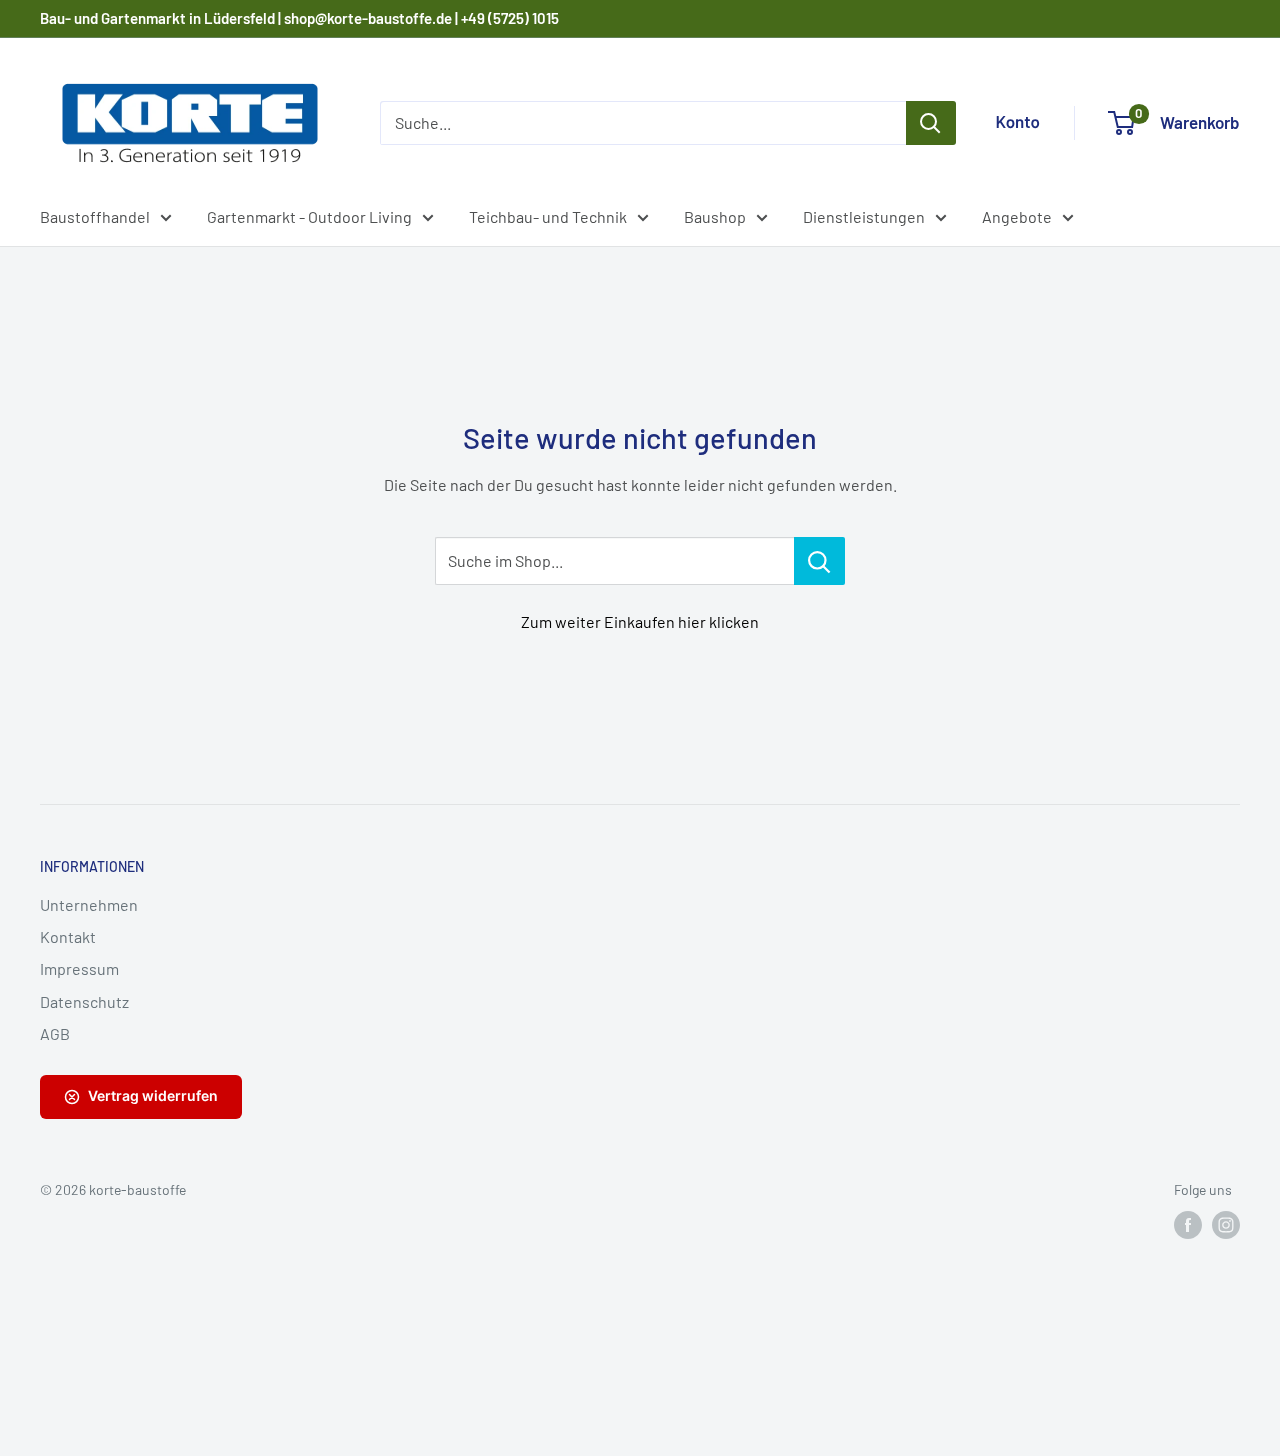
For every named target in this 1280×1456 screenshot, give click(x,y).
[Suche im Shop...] (819, 561)
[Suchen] (931, 123)
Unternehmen (89, 904)
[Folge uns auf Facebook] (1188, 1225)
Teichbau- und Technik (548, 216)
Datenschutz (84, 1001)
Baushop (715, 216)
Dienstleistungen (864, 216)
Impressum (79, 968)
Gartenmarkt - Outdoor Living (309, 216)
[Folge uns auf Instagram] (1226, 1225)
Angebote (1017, 216)
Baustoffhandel (95, 216)
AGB (55, 1033)
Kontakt (68, 936)
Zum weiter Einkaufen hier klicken (640, 621)
